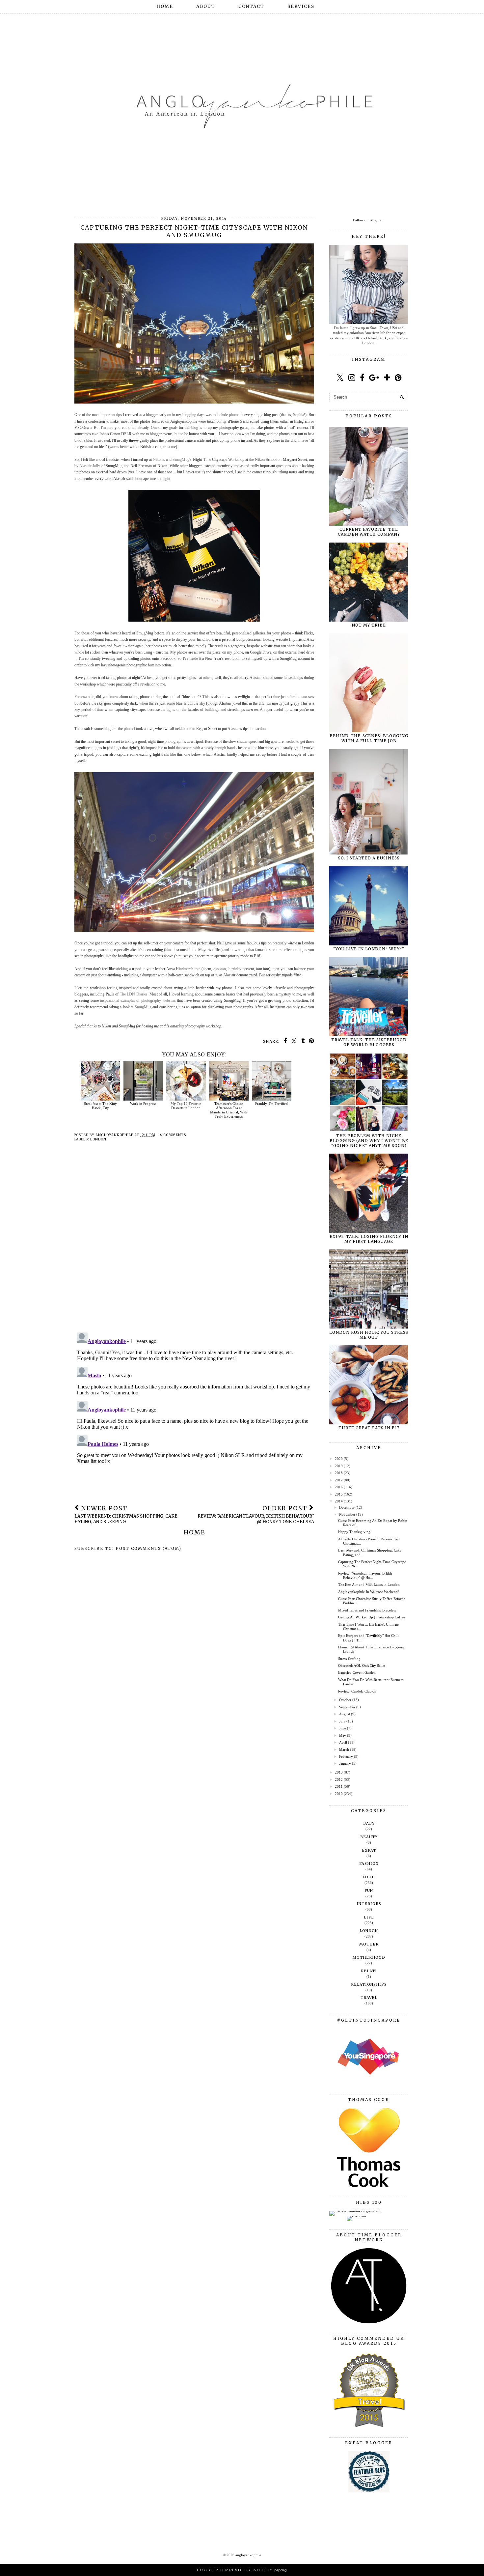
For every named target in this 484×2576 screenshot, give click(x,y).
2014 (339, 1501)
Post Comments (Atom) (148, 1548)
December (347, 1507)
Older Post (256, 1514)
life (369, 1917)
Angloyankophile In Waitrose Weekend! (369, 1592)
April (343, 1742)
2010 (339, 1794)
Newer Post (126, 1514)
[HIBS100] (356, 2216)
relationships (369, 1984)
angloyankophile (248, 2555)
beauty (369, 1837)
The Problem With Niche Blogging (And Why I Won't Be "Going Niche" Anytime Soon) (369, 1141)
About (206, 6)
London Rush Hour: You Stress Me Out (369, 1335)
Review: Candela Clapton (357, 1691)
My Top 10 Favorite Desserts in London (186, 1106)
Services (301, 6)
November (347, 1514)
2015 (339, 1494)
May (343, 1735)
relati (369, 1971)
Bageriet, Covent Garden (357, 1672)
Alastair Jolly (90, 466)
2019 (339, 1466)
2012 (339, 1779)
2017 (339, 1480)
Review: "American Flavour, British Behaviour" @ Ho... (365, 1575)
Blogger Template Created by (242, 2570)
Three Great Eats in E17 (369, 1428)
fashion (369, 1863)
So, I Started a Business (369, 858)
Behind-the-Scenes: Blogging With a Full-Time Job (369, 738)
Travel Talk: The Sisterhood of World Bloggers (369, 1042)
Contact (251, 6)
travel (369, 1998)
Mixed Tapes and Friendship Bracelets (367, 1610)
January (345, 1763)
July (342, 1721)
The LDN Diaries (134, 994)
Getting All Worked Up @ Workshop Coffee (372, 1617)
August (345, 1714)
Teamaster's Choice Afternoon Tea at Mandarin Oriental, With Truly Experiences (229, 1110)
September (347, 1707)
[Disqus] (194, 1242)
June (343, 1728)
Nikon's (159, 460)
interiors (369, 1904)
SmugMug (143, 1007)
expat (369, 1850)
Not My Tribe (369, 625)
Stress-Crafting (349, 1659)
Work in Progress (143, 1104)
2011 (339, 1786)
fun (369, 1890)
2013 (339, 1772)
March (344, 1750)
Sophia (298, 415)
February (346, 1756)
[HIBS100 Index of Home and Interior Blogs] (356, 2211)
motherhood (369, 1957)
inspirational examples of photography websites (138, 1000)
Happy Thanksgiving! (355, 1532)
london (98, 1139)
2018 (339, 1473)
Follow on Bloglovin (369, 220)
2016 (339, 1487)
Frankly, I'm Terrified (271, 1104)
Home (165, 6)
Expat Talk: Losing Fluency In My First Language (369, 1239)
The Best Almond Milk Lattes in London (369, 1584)
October (345, 1700)
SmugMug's (182, 460)
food (369, 1877)
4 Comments (173, 1135)
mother (369, 1944)
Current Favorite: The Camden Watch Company (369, 532)
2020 (339, 1459)
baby (369, 1823)
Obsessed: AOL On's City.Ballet (362, 1666)
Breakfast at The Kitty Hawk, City (100, 1106)
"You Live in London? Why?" (369, 949)
